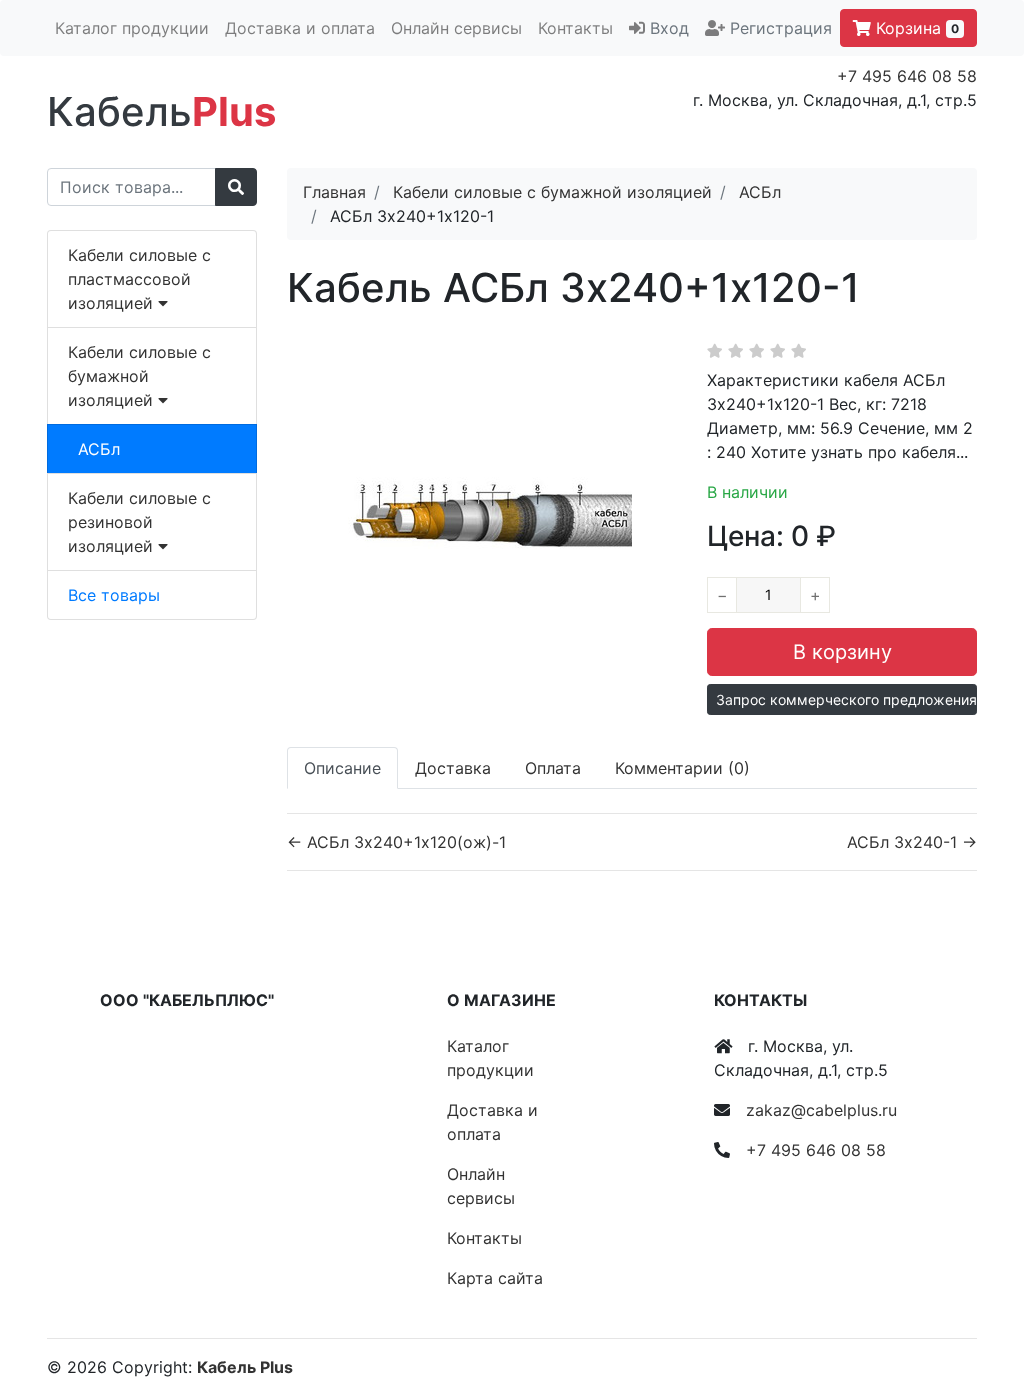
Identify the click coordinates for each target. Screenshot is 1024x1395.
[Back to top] (979, 1300)
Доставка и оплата (300, 28)
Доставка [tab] (453, 768)
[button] (842, 699)
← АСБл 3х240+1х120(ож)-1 (396, 842)
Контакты (575, 28)
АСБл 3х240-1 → (912, 842)
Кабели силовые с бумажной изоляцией (139, 376)
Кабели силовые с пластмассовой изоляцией (139, 279)
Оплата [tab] (553, 768)
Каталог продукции (132, 28)
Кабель (161, 111)
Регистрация (781, 28)
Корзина (915, 28)
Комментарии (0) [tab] (682, 768)
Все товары (114, 595)
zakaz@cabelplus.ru (821, 1110)
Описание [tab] (342, 768)
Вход (669, 28)
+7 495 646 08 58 (907, 76)
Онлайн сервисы (456, 28)
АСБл (99, 449)
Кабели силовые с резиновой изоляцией (139, 522)
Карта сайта (495, 1278)
